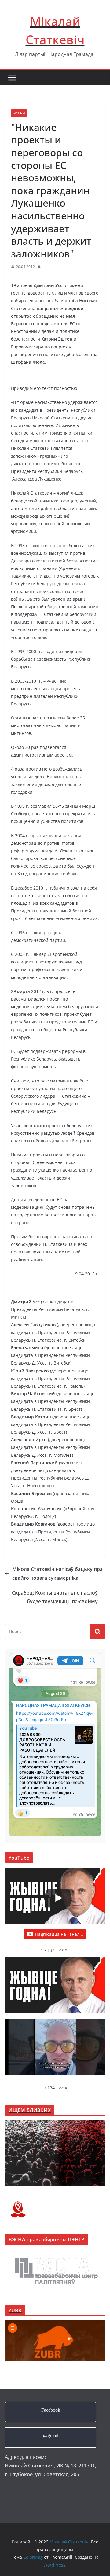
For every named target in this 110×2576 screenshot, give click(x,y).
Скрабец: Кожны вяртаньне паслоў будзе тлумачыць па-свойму (55, 1597)
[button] (63, 1950)
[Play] (58, 1898)
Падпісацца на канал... (59, 1934)
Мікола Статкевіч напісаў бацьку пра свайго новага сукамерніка (57, 1573)
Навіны (19, 113)
